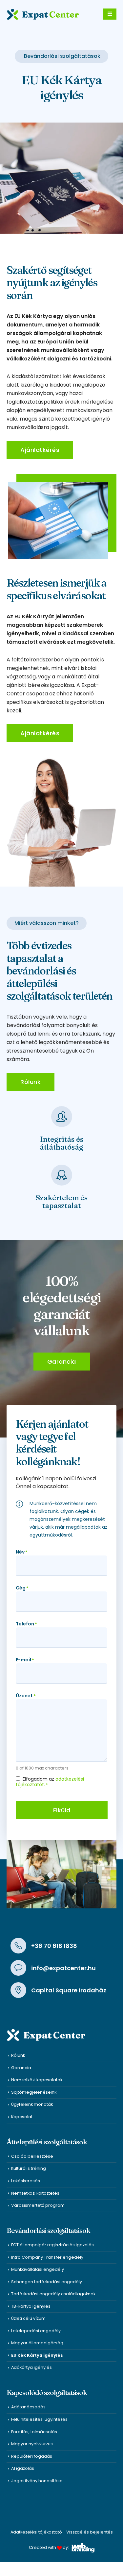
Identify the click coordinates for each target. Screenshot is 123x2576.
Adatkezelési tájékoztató (36, 2532)
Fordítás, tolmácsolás (34, 2432)
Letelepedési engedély (36, 2331)
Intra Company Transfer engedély (47, 2257)
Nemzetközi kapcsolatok (37, 2080)
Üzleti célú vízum (28, 2318)
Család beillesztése (32, 2156)
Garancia (21, 2068)
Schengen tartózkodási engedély (47, 2282)
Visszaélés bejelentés (90, 2532)
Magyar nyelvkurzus (32, 2444)
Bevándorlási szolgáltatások (62, 56)
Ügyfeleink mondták (32, 2104)
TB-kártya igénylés (31, 2306)
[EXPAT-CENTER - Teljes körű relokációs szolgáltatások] (43, 14)
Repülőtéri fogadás (32, 2456)
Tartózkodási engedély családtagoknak (53, 2294)
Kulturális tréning (29, 2168)
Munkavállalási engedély (38, 2269)
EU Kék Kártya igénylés (37, 2355)
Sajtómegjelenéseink (34, 2092)
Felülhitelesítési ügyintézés (39, 2419)
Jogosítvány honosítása (37, 2481)
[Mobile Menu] (110, 14)
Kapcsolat (22, 2117)
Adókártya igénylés (31, 2367)
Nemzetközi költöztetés (35, 2193)
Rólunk (18, 2055)
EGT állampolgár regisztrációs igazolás (52, 2245)
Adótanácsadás (28, 2407)
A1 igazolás (23, 2468)
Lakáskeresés (26, 2181)
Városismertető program (38, 2205)
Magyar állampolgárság (37, 2343)
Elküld (62, 1810)
